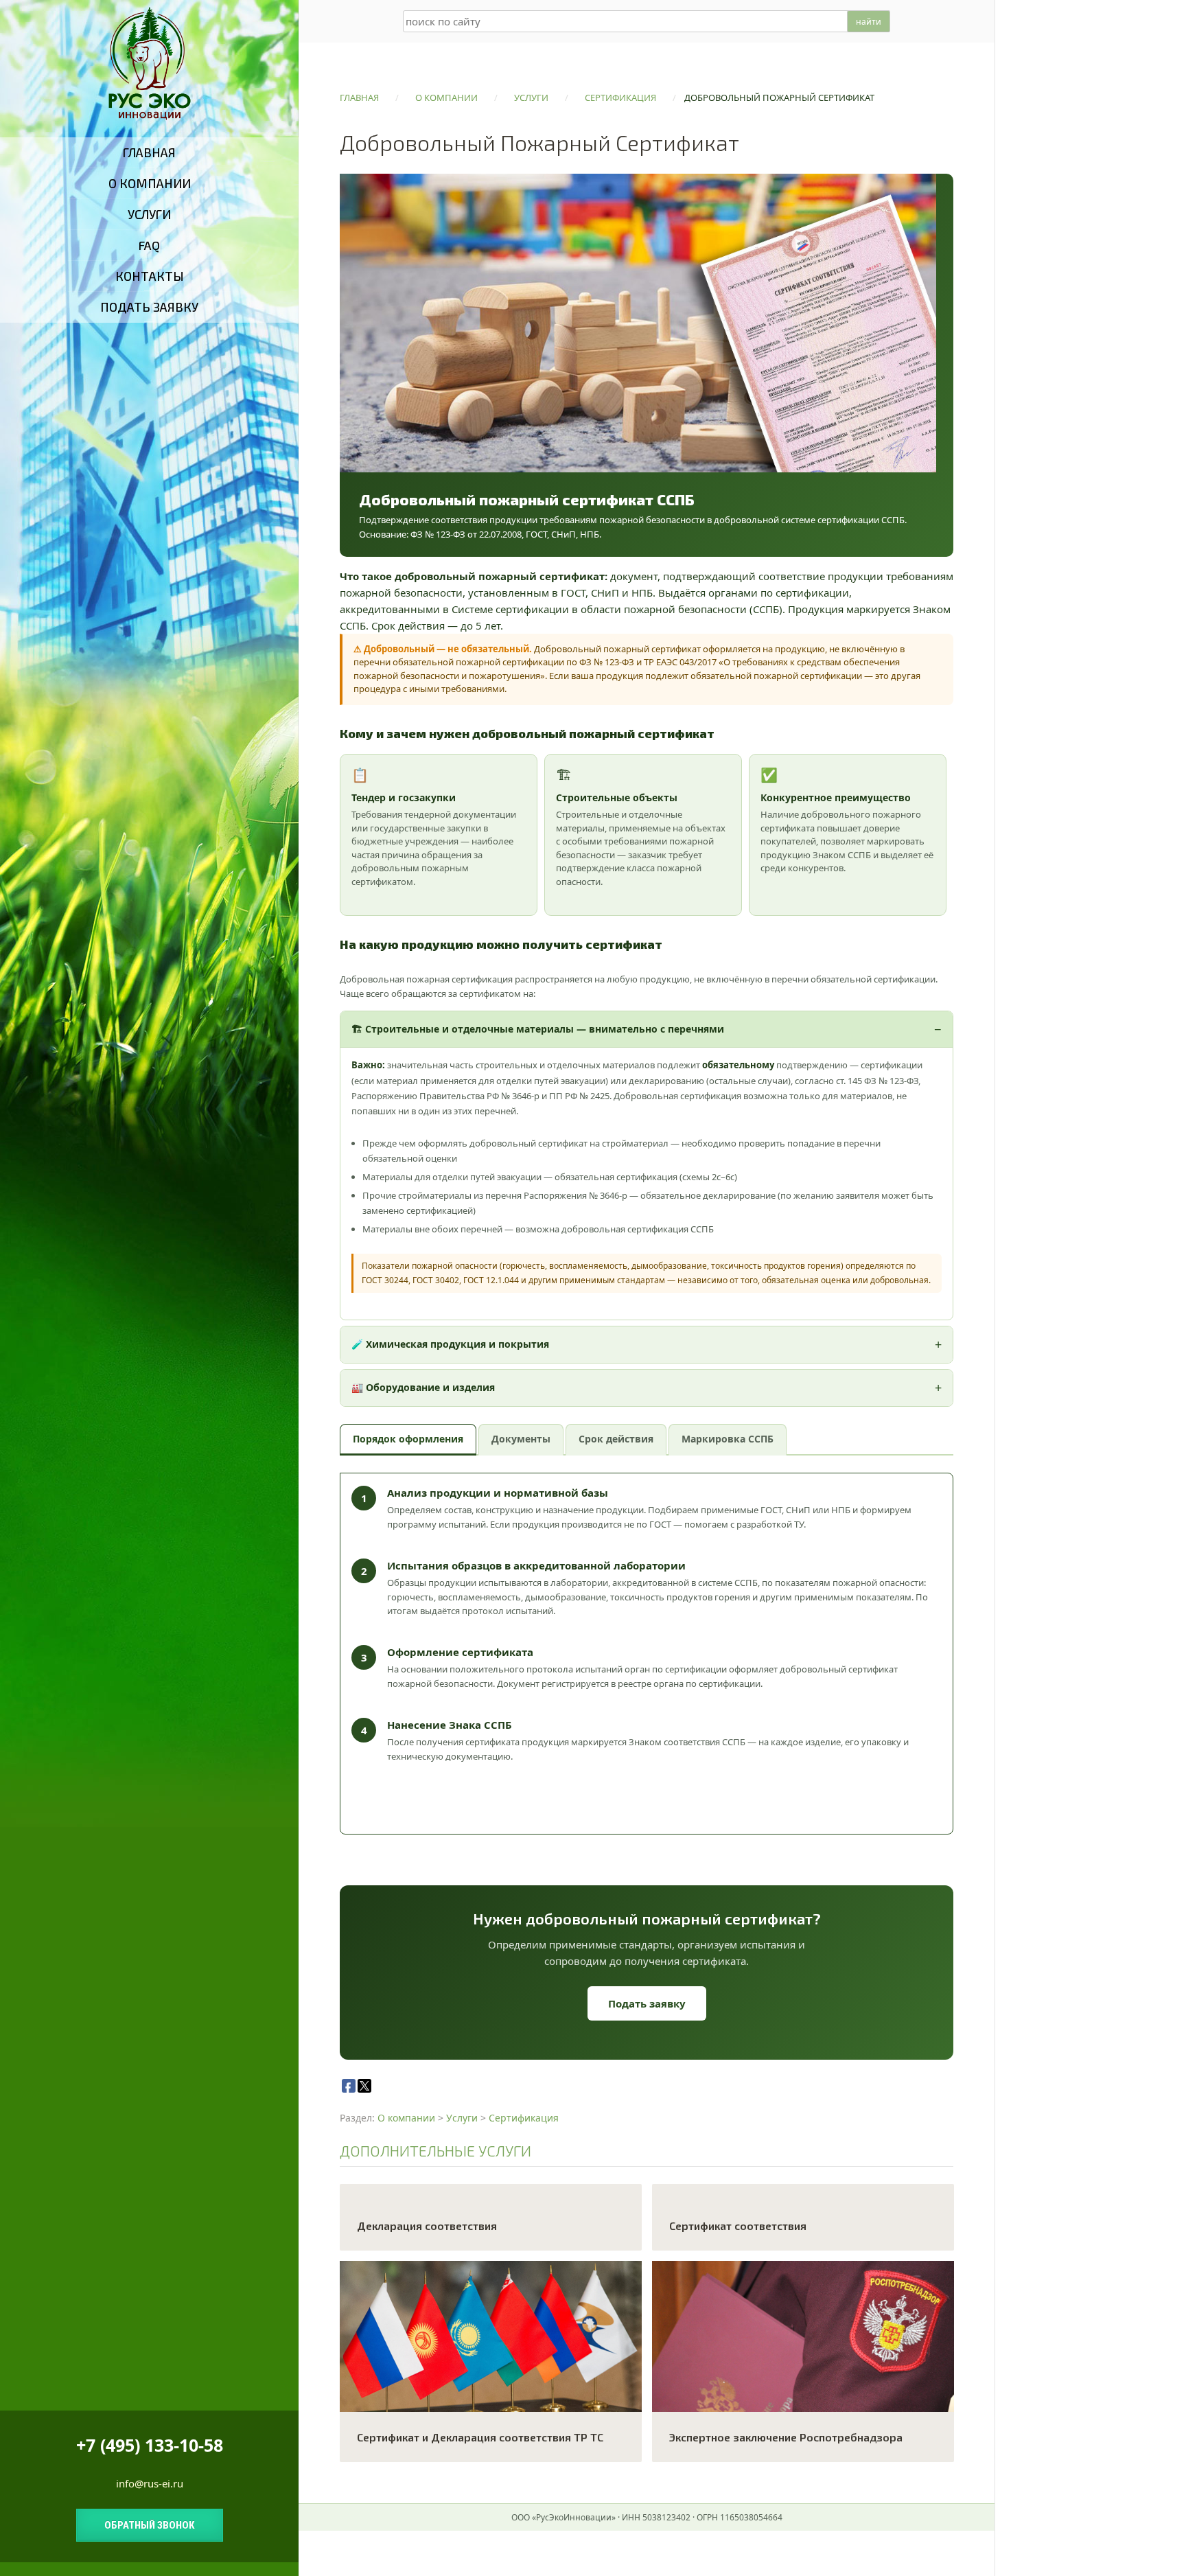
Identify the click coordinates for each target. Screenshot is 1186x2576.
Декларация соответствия (427, 2226)
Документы (521, 1439)
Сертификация (524, 2118)
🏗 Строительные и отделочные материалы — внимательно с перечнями (538, 1029)
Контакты (150, 276)
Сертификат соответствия (738, 2226)
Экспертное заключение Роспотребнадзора (786, 2437)
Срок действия (616, 1439)
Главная (149, 152)
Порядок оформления (408, 1439)
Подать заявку (149, 307)
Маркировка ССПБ (728, 1439)
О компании (150, 183)
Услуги (149, 214)
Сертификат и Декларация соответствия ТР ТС (480, 2437)
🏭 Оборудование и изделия (423, 1387)
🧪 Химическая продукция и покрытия (450, 1344)
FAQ (149, 245)
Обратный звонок (150, 2525)
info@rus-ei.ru (150, 2483)
